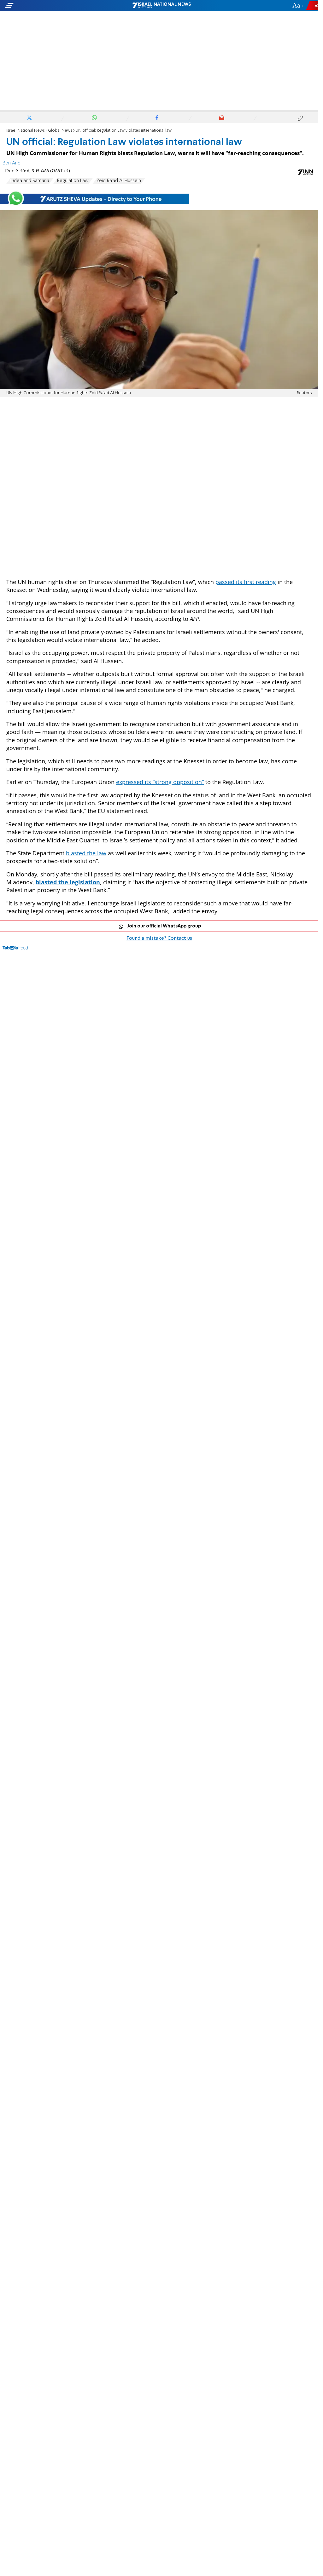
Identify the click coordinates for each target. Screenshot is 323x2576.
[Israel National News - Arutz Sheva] (161, 6)
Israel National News (26, 131)
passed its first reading (246, 582)
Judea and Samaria (30, 181)
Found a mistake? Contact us (159, 938)
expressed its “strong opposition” (160, 782)
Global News (60, 131)
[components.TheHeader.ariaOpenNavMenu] (51, 6)
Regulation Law (73, 181)
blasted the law (86, 853)
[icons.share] (313, 6)
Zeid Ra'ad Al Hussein (119, 181)
